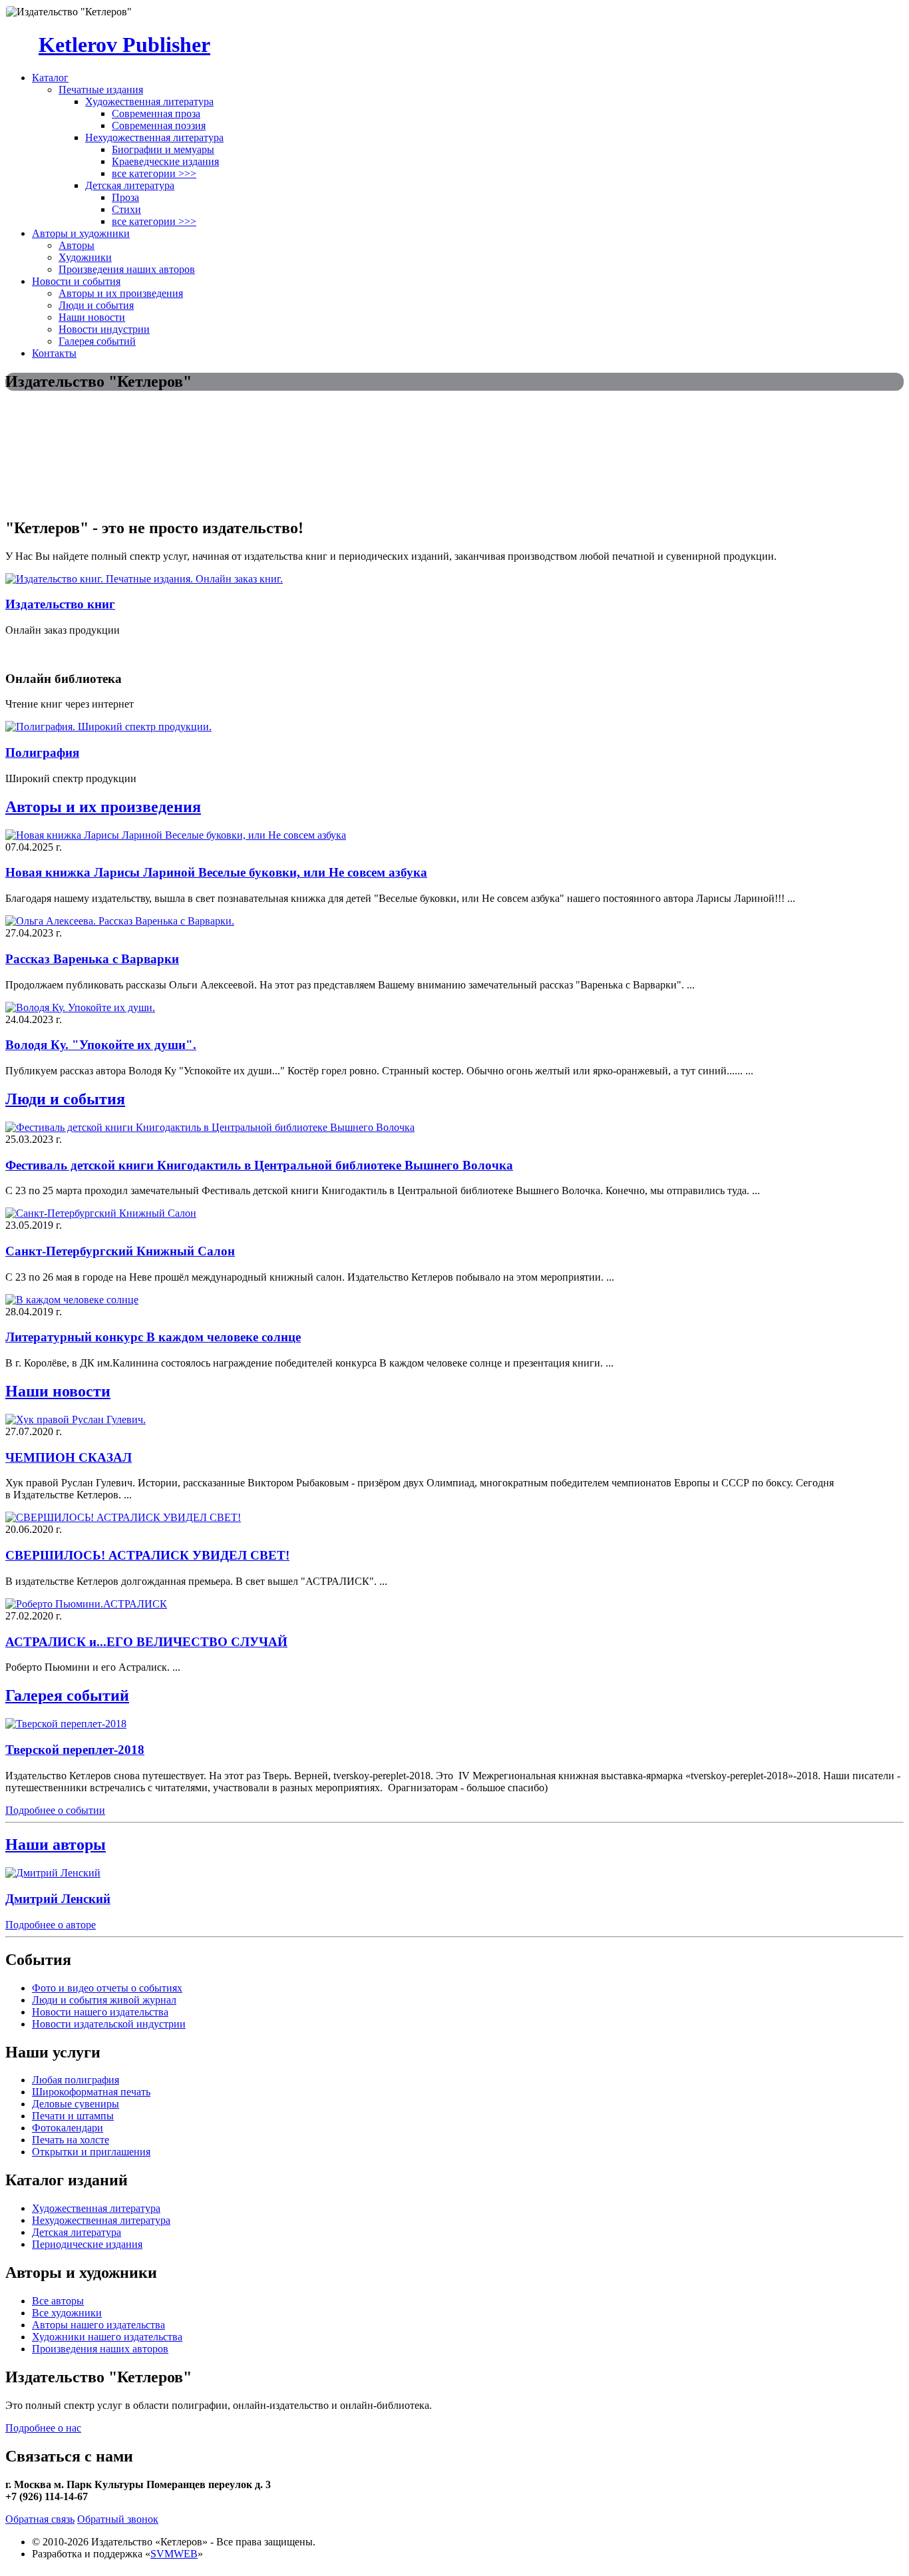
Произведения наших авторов (127, 269)
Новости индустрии (104, 329)
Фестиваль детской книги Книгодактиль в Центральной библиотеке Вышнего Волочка (259, 1165)
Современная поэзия (159, 125)
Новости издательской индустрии (109, 2024)
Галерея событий (97, 341)
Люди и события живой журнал (104, 2000)
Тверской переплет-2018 (75, 1750)
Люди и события (96, 305)
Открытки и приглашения (91, 2152)
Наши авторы (56, 1844)
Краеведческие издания (165, 161)
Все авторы (58, 2301)
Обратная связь (40, 2519)
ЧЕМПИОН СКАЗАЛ (69, 1457)
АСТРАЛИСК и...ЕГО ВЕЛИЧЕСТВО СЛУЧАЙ (146, 1642)
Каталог (50, 78)
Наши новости (92, 317)
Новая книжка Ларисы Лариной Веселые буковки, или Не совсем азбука (216, 872)
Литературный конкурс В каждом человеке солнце (153, 1337)
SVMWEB (174, 2554)
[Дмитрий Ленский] (53, 1873)
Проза (125, 197)
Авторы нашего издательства (98, 2325)
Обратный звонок (118, 2519)
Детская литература (130, 185)
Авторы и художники (81, 233)
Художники (85, 257)
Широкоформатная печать (91, 2092)
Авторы (77, 245)
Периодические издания (87, 2244)
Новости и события (76, 281)
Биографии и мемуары (163, 149)
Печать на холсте (71, 2140)
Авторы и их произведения (121, 293)
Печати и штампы (73, 2116)
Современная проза (156, 113)
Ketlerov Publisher (124, 45)
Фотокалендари (68, 2128)
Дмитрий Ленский (58, 1899)
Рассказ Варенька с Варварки (92, 959)
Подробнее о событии (55, 1810)
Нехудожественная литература (154, 137)
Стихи (126, 209)
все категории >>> (154, 173)
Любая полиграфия (76, 2080)
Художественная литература (149, 102)
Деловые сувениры (76, 2104)
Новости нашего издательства (100, 2012)
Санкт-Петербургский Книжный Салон (120, 1251)
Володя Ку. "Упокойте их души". (101, 1045)
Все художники (67, 2313)
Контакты (54, 353)
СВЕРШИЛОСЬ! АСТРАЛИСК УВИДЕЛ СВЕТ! (147, 1555)
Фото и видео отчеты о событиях (107, 1988)
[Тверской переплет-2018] (66, 1724)
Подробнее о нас (43, 2428)
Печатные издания (101, 90)
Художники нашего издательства (107, 2337)
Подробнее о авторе (51, 1925)
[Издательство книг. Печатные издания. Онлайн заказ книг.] (144, 579)
